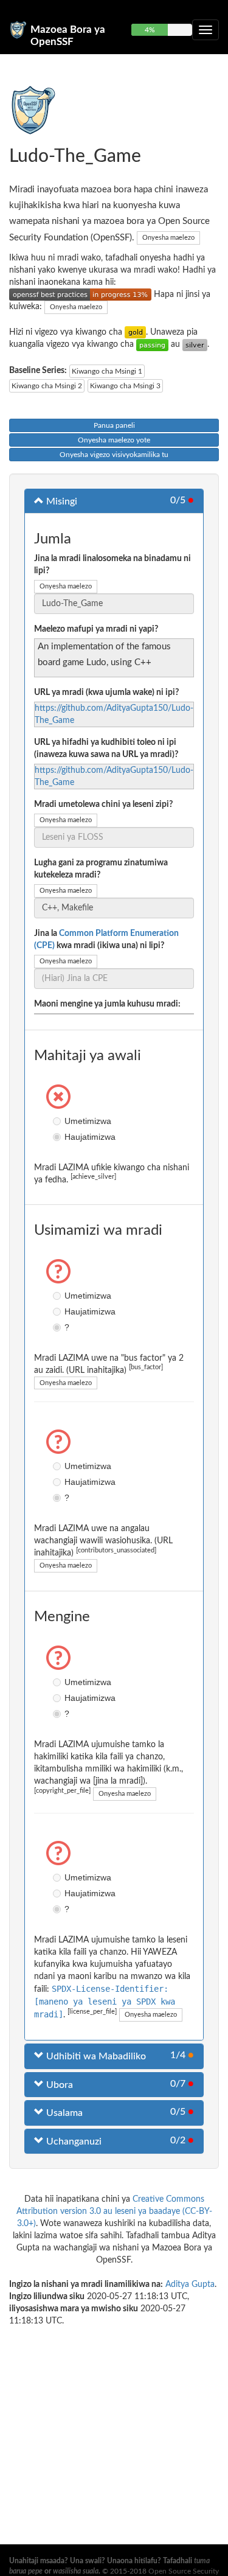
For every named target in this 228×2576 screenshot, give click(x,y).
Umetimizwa (58, 1121)
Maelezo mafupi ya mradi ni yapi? (96, 629)
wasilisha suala (76, 2571)
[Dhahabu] (135, 332)
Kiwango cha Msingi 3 (125, 386)
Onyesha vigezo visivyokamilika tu (114, 455)
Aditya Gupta (190, 2285)
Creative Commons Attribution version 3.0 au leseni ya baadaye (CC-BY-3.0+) (114, 2211)
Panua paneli (114, 425)
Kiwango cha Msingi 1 (107, 371)
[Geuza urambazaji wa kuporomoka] (206, 30)
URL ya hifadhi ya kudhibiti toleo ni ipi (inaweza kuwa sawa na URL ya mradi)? (106, 749)
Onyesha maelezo (168, 238)
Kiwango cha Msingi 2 (47, 386)
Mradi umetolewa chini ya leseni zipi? (103, 805)
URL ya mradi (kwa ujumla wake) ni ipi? (106, 693)
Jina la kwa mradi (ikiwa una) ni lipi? (106, 940)
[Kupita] (152, 344)
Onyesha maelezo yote (114, 440)
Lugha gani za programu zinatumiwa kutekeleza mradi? (101, 869)
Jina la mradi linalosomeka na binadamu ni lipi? (112, 565)
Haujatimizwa (58, 1137)
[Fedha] (195, 344)
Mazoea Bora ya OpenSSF (68, 35)
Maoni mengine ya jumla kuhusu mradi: (107, 1004)
